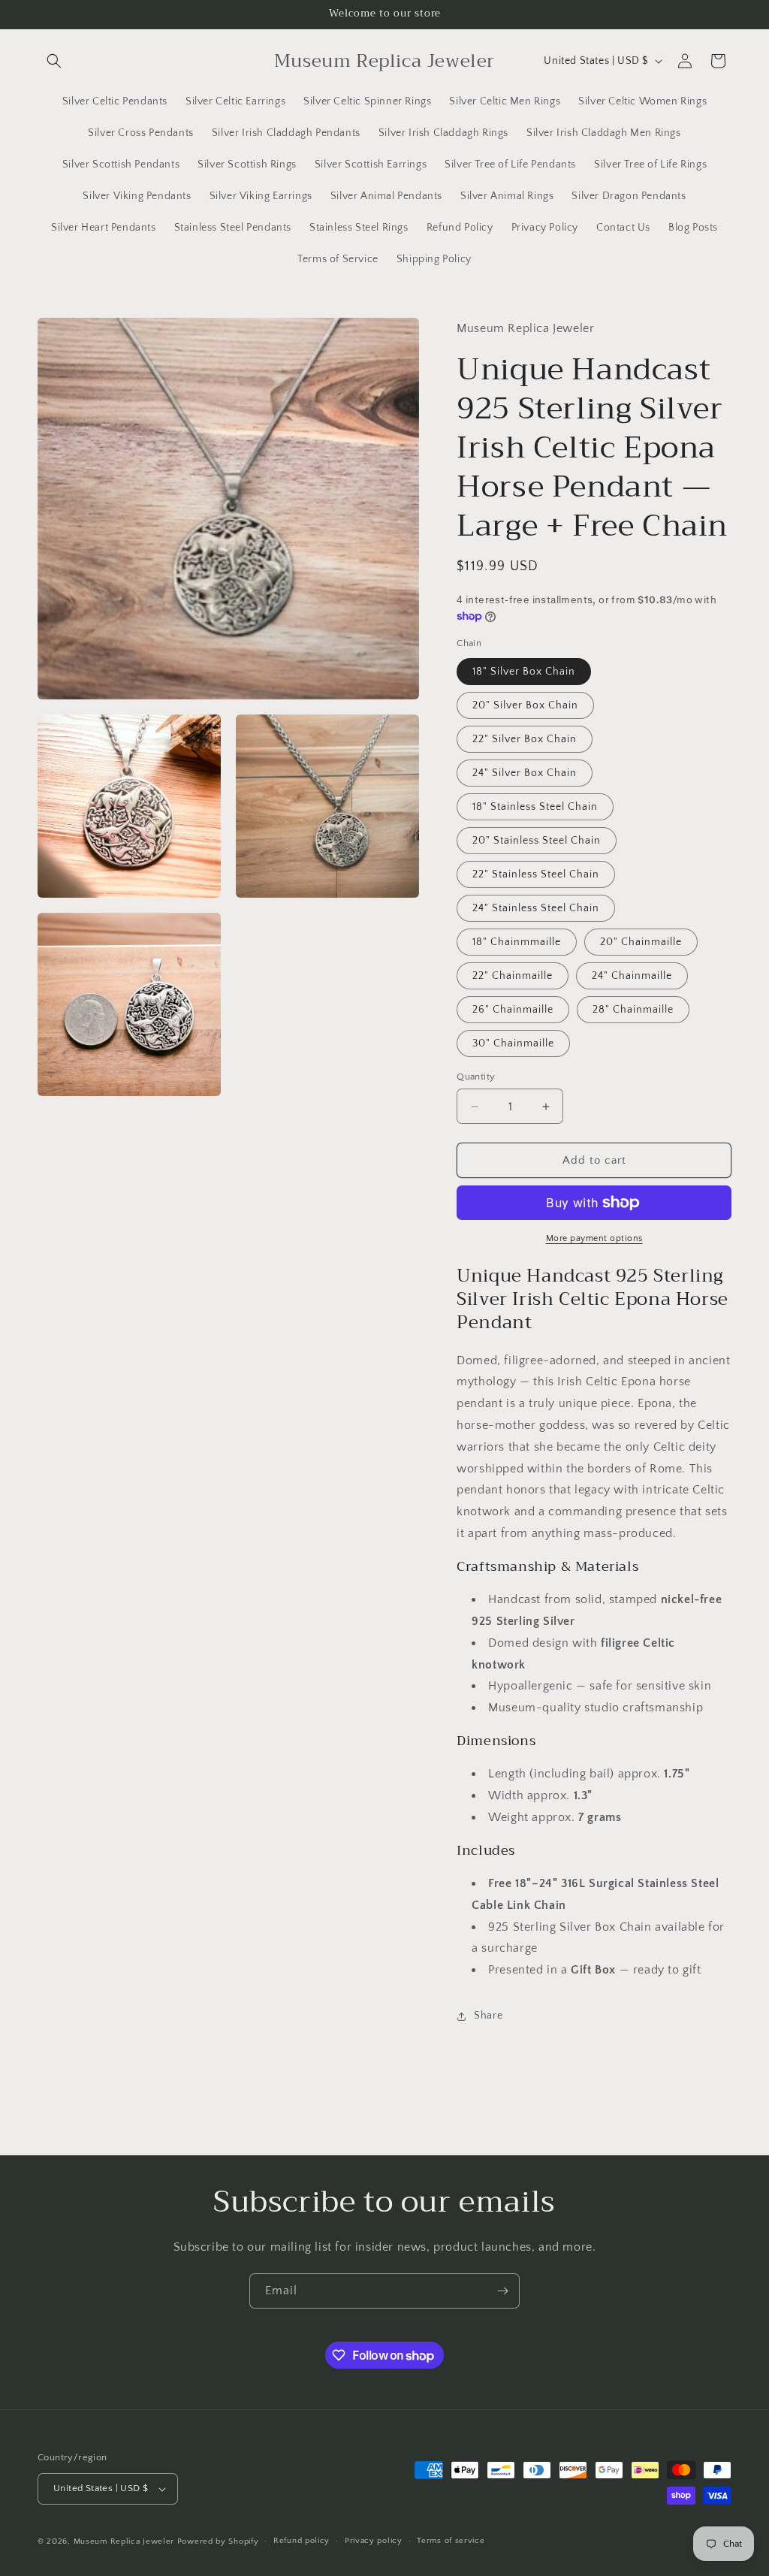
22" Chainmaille (513, 976)
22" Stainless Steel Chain (536, 874)
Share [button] (488, 2016)
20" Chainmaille (641, 942)
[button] (54, 61)
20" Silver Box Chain (525, 705)
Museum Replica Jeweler (124, 2541)
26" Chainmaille (513, 1010)
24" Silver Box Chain (525, 773)
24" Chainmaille (632, 976)
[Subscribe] (502, 2291)
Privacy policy (374, 2541)
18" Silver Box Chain (524, 672)
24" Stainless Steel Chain (536, 908)
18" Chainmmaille (517, 942)
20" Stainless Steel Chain (537, 841)
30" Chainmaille (513, 1043)
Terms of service (451, 2541)
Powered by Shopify (218, 2541)
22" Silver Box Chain (525, 739)
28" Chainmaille (633, 1010)
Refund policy (302, 2541)
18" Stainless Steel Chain (535, 807)
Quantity (476, 1077)
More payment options (594, 1238)
